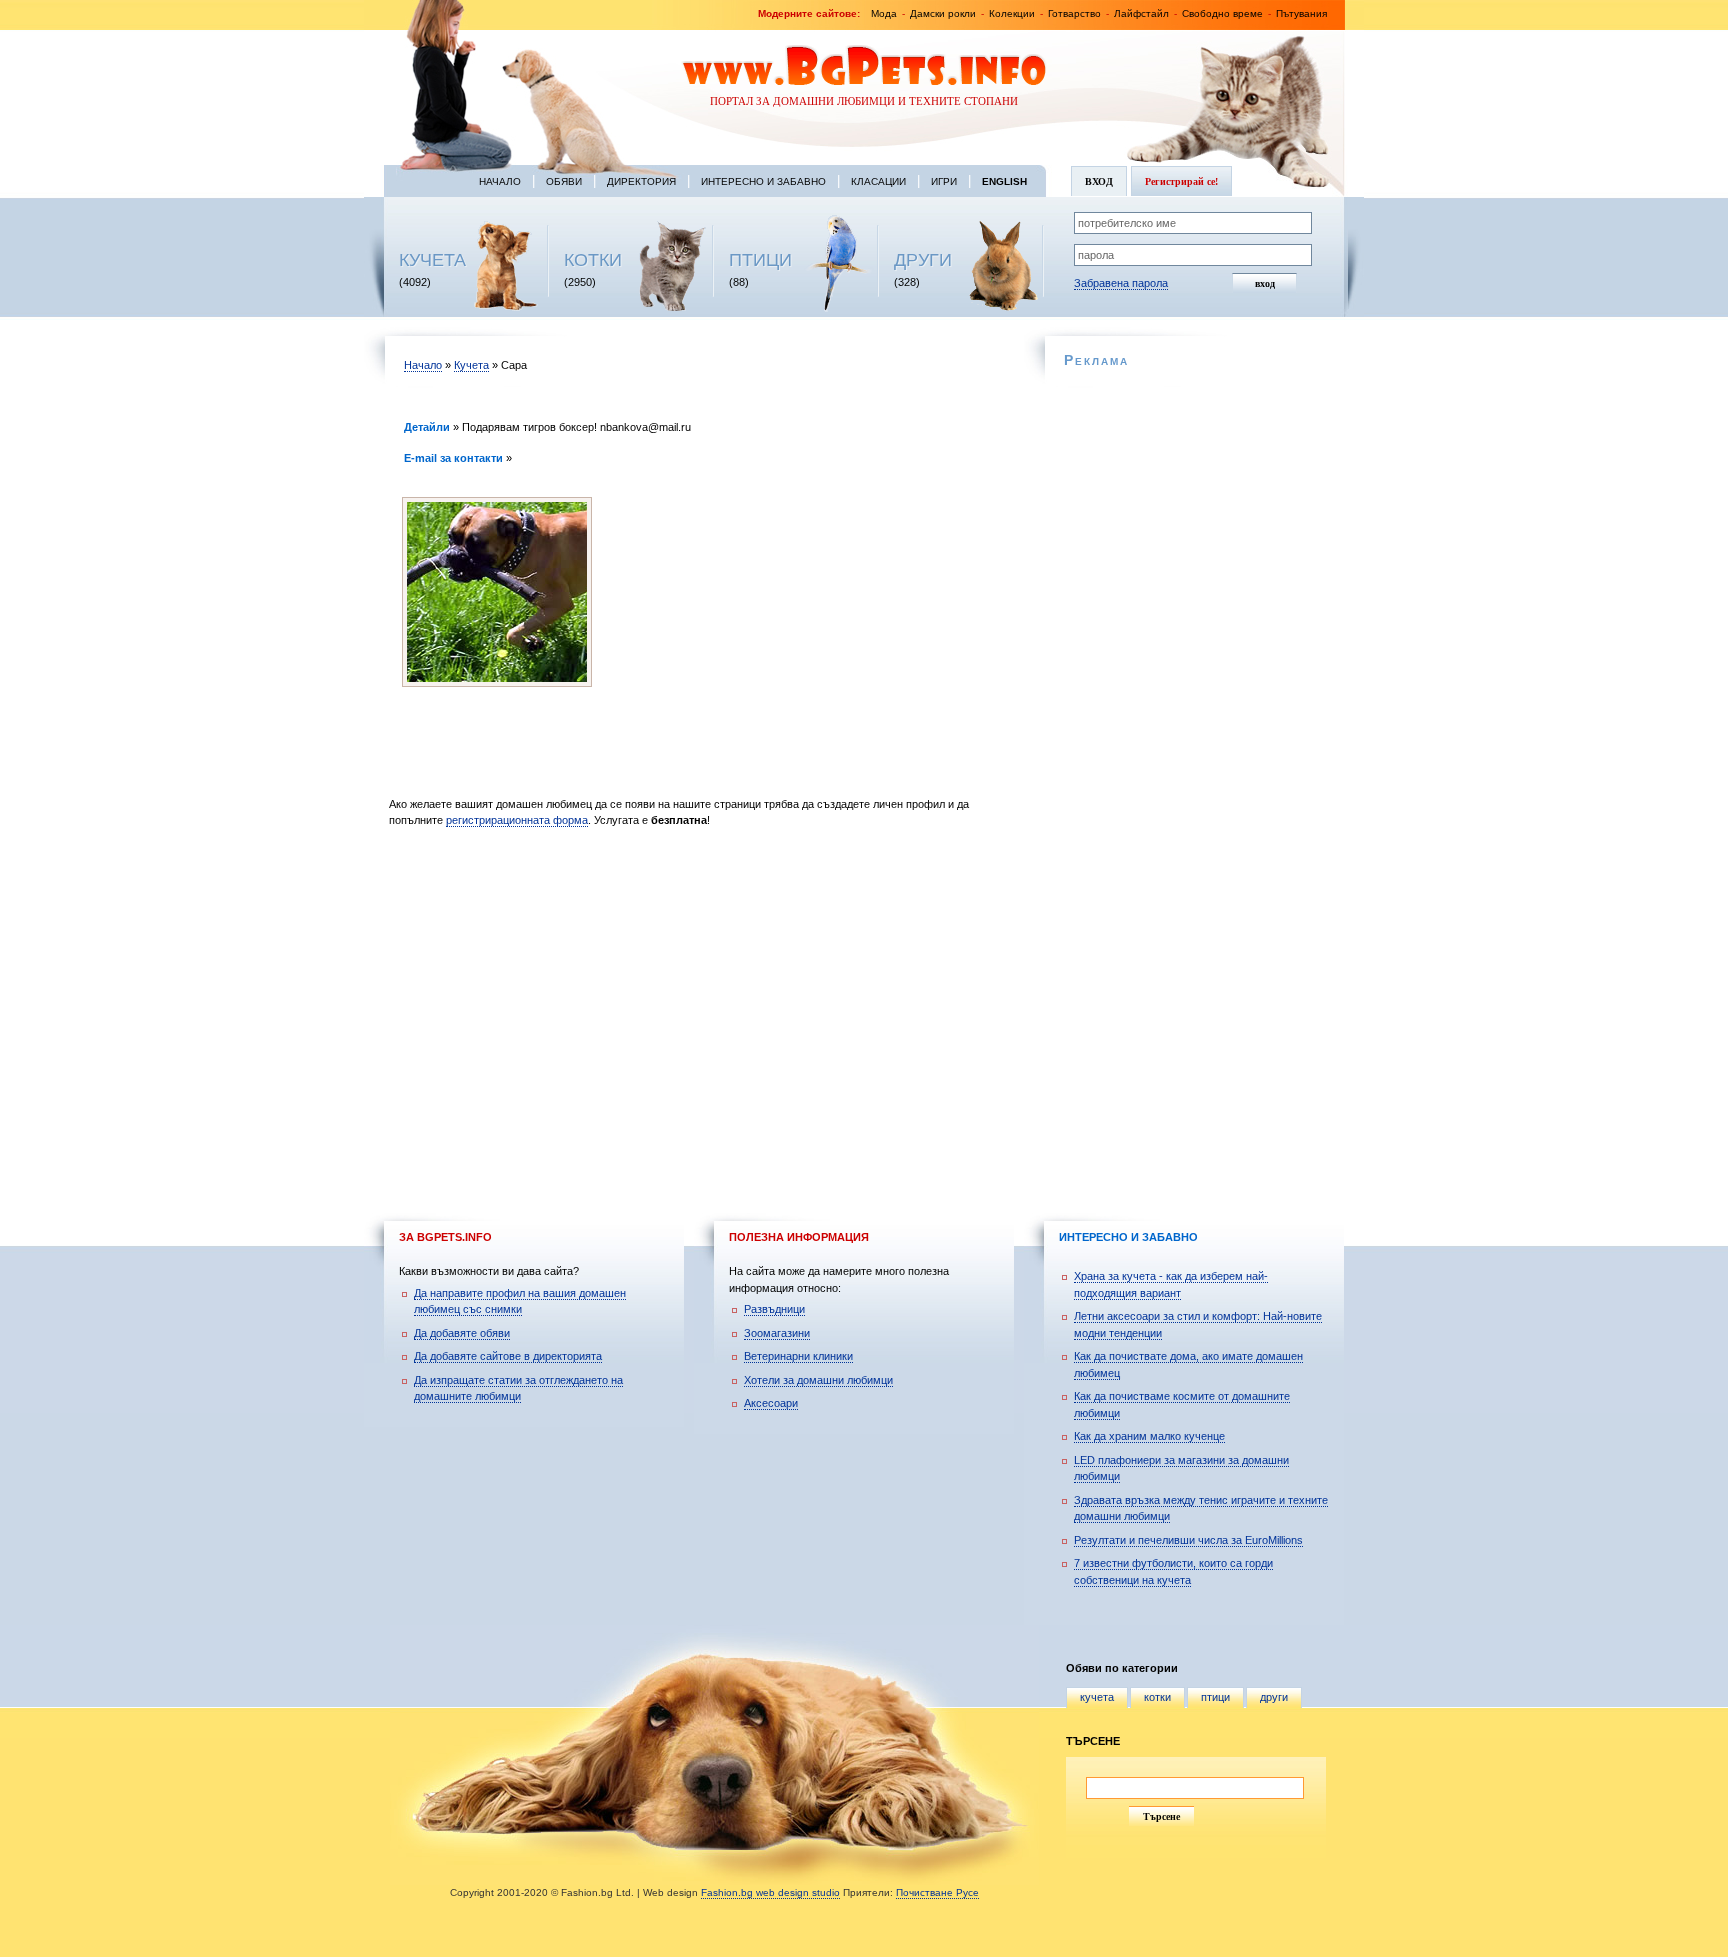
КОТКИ (593, 260)
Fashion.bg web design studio (770, 1892)
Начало (500, 181)
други (1274, 1697)
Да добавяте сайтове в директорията (508, 1356)
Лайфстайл (1141, 13)
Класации (878, 181)
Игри (944, 181)
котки (1157, 1697)
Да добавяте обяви (462, 1333)
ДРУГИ (923, 260)
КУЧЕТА (432, 260)
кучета (1097, 1697)
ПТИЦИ (760, 260)
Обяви (564, 181)
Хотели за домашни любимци (818, 1380)
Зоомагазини (777, 1333)
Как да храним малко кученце (1149, 1436)
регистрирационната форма (517, 820)
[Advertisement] (701, 1005)
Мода (884, 13)
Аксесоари (771, 1403)
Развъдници (774, 1309)
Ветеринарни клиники (798, 1356)
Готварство (1074, 13)
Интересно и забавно (763, 181)
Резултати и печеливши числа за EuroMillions (1188, 1540)
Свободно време (1222, 13)
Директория (641, 181)
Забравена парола (1121, 283)
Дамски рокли (943, 13)
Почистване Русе (937, 1892)
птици (1215, 1697)
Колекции (1012, 13)
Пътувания (1301, 13)
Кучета (471, 365)
